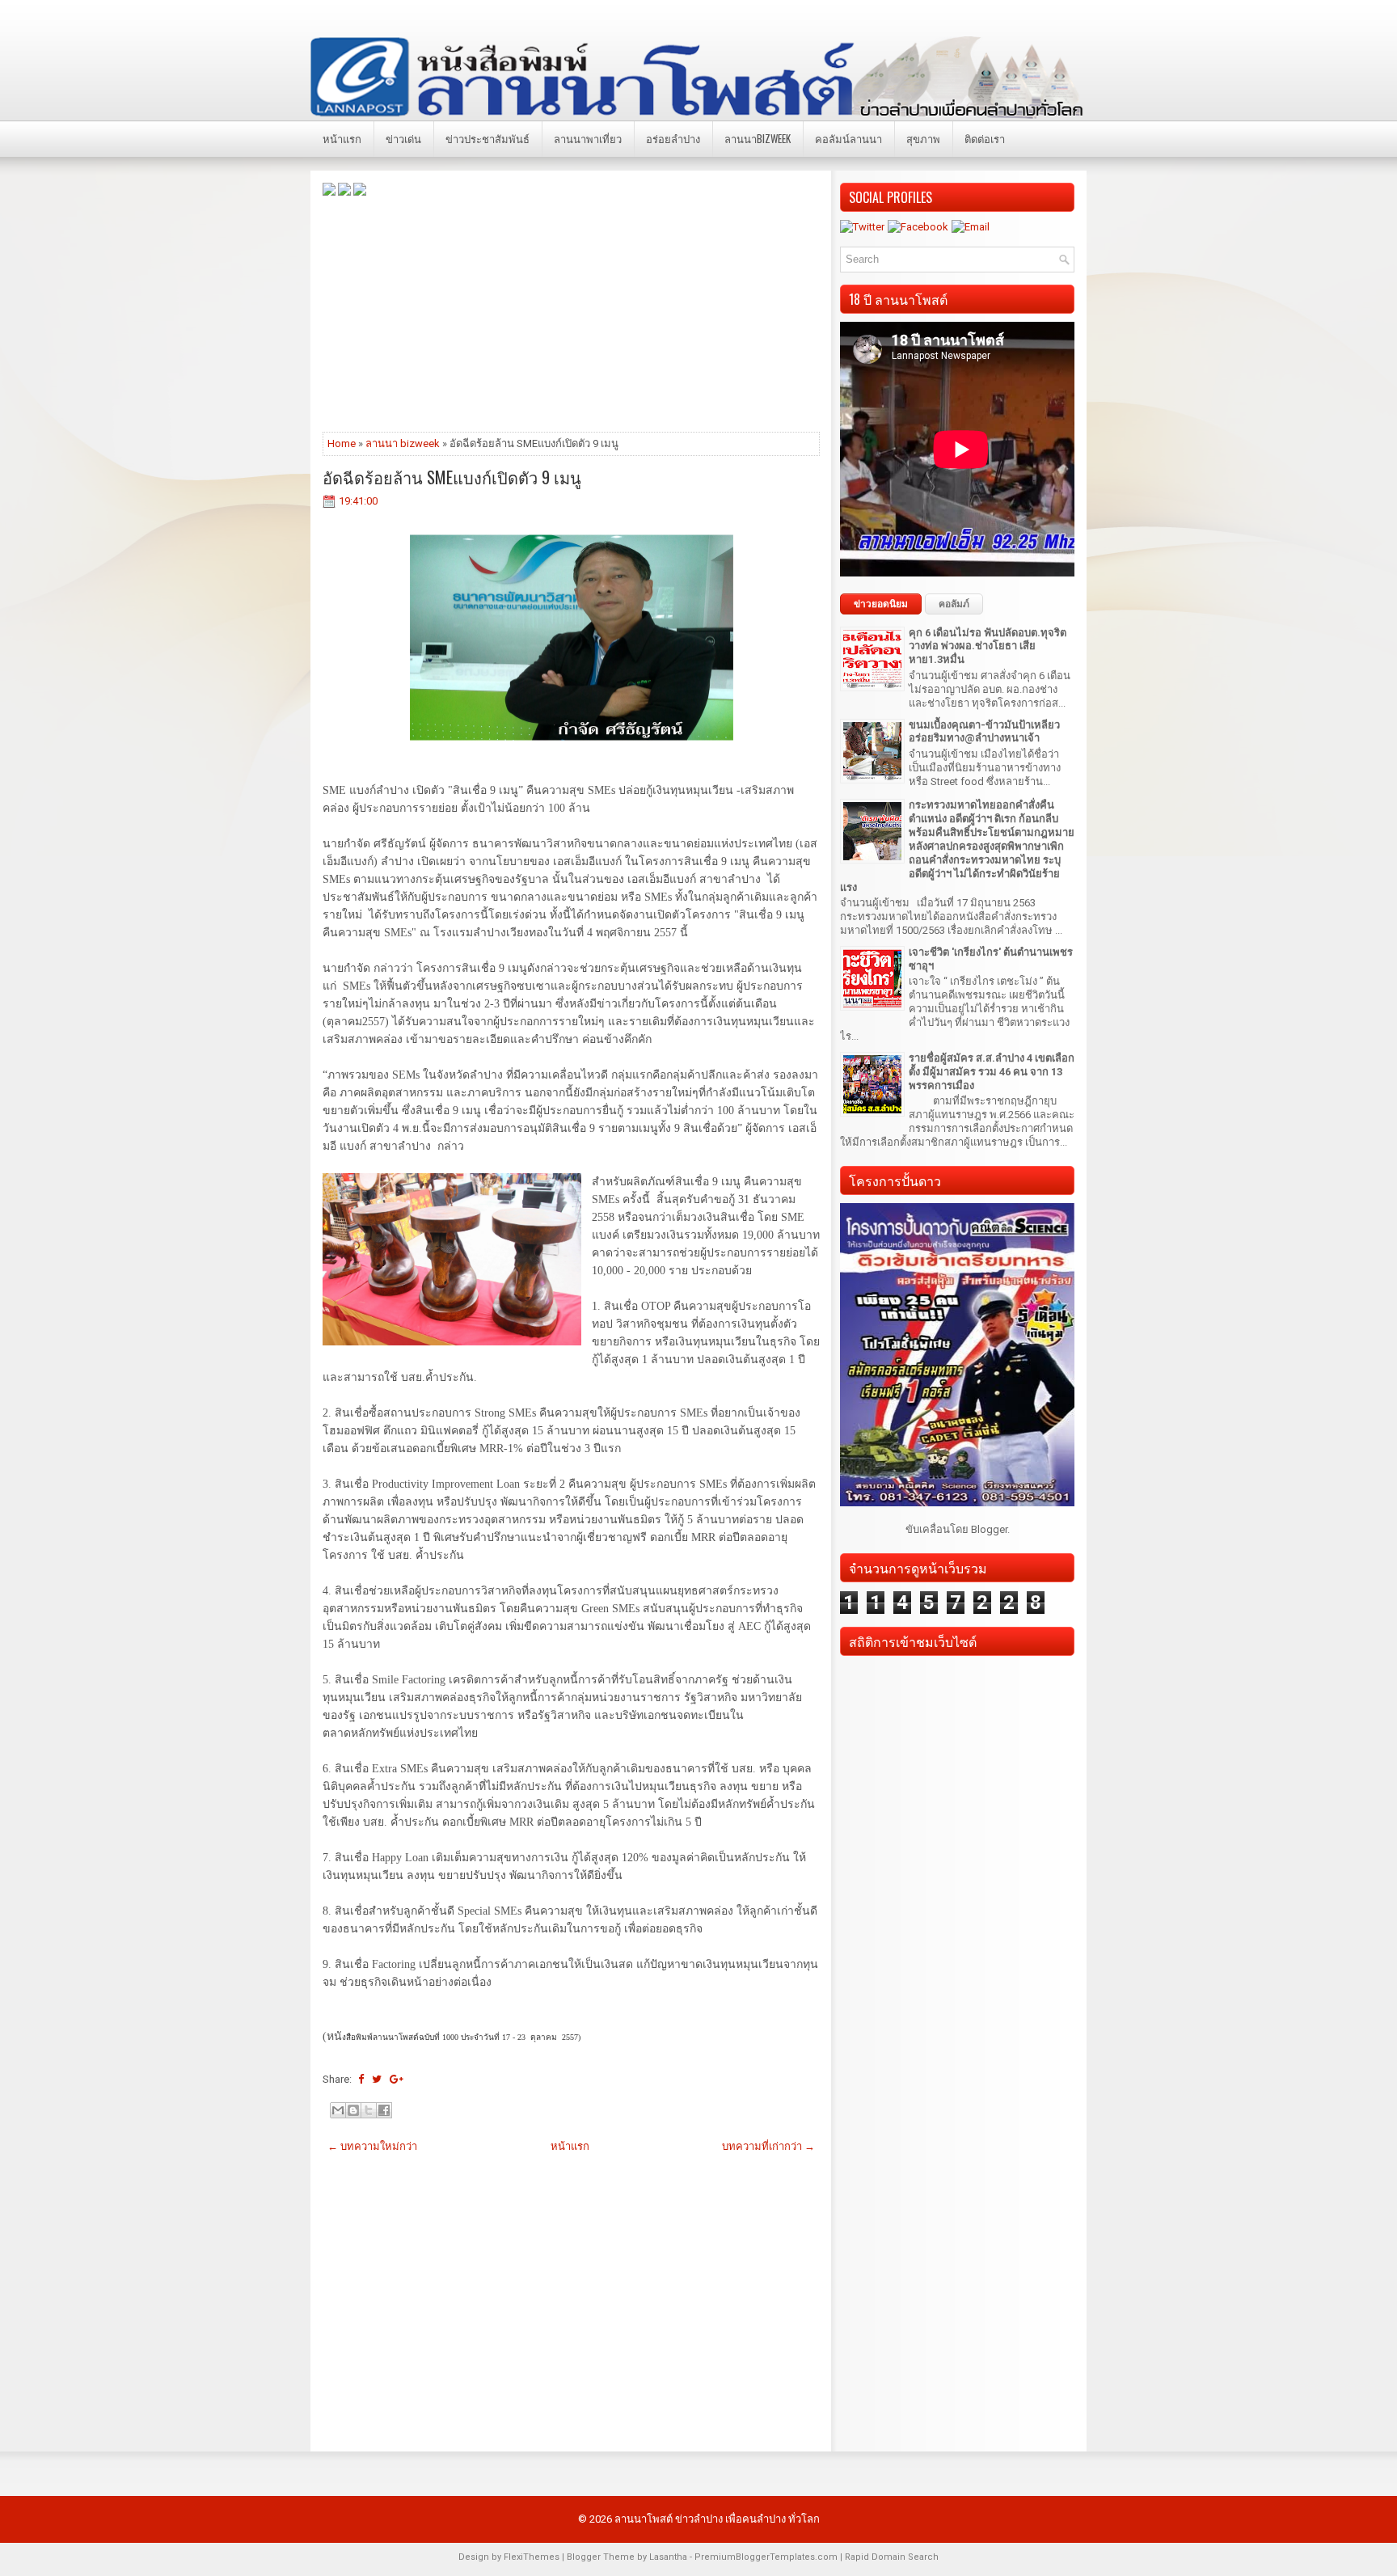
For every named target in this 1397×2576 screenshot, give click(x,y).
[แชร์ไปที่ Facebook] (384, 2110)
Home (342, 443)
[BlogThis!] (353, 2110)
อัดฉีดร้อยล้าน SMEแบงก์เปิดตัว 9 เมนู (452, 477)
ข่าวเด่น (403, 138)
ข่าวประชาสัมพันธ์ (487, 138)
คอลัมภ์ (954, 604)
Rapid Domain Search (892, 2557)
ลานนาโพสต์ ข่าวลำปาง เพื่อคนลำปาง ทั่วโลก (717, 2519)
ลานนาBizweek (758, 138)
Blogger (989, 1529)
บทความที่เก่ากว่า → (768, 2146)
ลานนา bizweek (403, 443)
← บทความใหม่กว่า (372, 2146)
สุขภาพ (923, 138)
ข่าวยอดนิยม (881, 604)
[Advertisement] (571, 313)
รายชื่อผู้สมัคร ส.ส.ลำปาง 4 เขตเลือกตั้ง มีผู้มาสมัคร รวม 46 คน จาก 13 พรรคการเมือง (992, 1072)
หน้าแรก (342, 138)
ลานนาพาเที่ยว (588, 138)
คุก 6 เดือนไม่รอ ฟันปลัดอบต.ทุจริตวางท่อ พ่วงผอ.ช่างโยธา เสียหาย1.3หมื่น (988, 646)
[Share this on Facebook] (361, 2079)
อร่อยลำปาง (673, 138)
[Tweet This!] (377, 2079)
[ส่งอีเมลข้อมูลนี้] (338, 2110)
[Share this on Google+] (397, 2079)
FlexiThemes (532, 2557)
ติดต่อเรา (985, 138)
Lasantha (668, 2557)
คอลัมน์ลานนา (848, 138)
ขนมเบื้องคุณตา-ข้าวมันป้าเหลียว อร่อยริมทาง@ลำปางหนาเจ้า (984, 732)
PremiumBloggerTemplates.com (766, 2557)
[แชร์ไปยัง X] (369, 2110)
